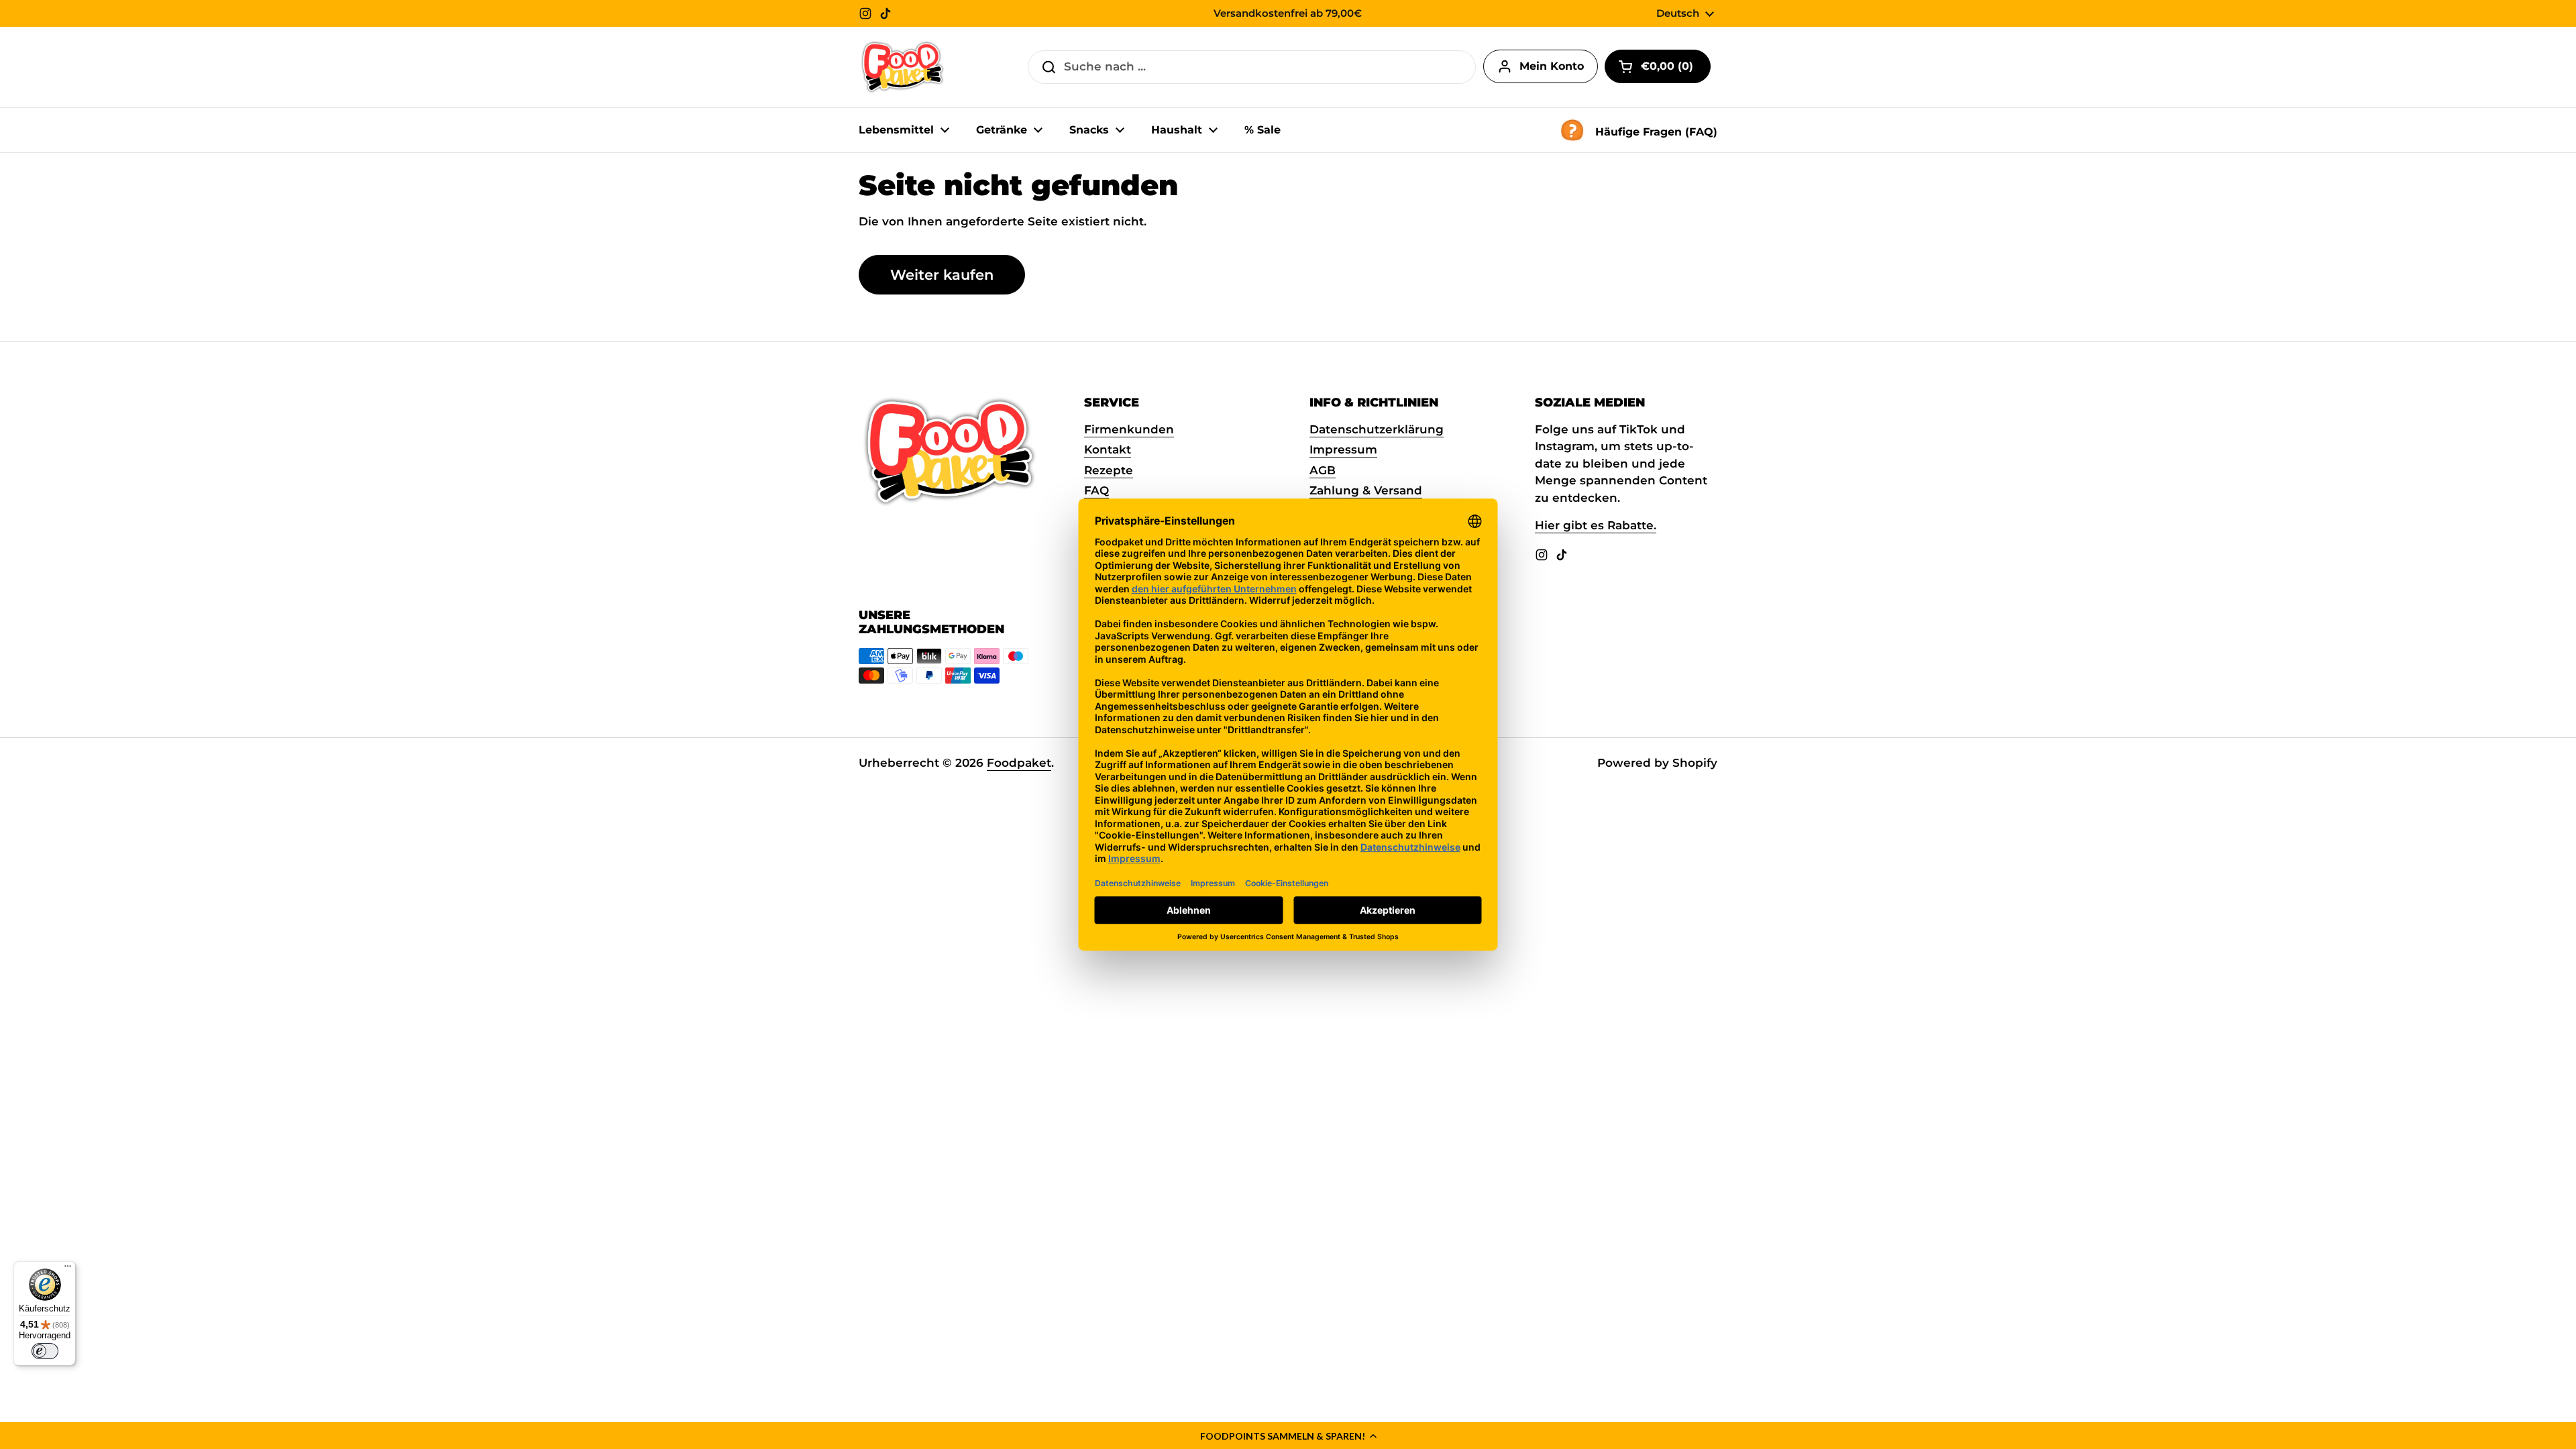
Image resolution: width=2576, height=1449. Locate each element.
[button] (1288, 1436)
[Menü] (68, 1269)
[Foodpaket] (903, 67)
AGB (1323, 470)
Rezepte (1109, 470)
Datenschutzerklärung (1377, 429)
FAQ (1096, 490)
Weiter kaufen (942, 274)
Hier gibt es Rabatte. (1596, 525)
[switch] (45, 1351)
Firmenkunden (1129, 429)
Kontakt (1108, 449)
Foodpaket (1019, 763)
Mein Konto (1552, 66)
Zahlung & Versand (1366, 490)
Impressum (1343, 449)
